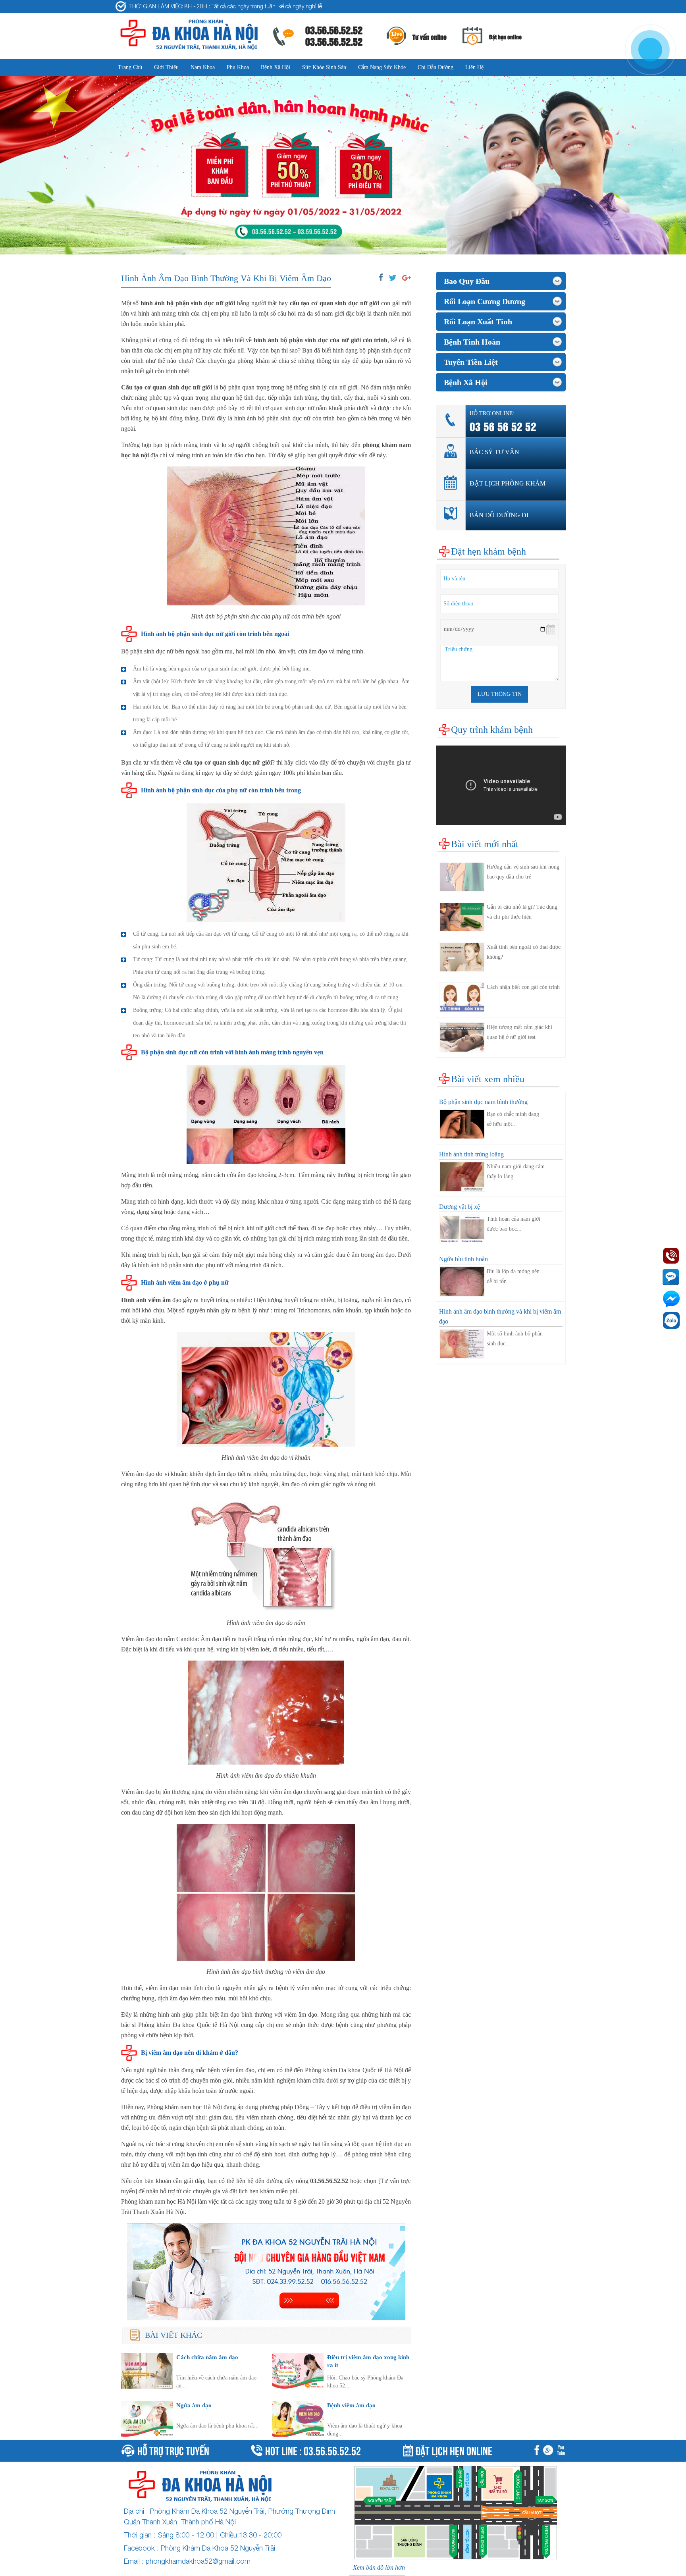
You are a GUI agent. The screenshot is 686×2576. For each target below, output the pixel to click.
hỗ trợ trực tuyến (173, 2450)
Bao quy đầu (467, 281)
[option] (343, 165)
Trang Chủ (130, 67)
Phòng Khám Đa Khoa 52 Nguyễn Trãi (218, 2548)
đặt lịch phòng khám (508, 483)
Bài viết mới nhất (485, 844)
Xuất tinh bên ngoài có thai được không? (524, 952)
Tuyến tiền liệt (471, 362)
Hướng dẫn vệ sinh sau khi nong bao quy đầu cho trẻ (523, 872)
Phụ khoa (238, 67)
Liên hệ (474, 67)
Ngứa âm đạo (194, 2405)
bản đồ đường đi (499, 515)
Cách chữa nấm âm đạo (207, 2357)
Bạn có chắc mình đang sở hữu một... (513, 1119)
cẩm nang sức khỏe (382, 67)
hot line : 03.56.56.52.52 (313, 2450)
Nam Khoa (203, 67)
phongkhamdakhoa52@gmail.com (198, 2561)
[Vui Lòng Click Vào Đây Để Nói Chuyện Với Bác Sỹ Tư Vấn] (266, 2272)
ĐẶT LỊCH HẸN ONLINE (454, 2450)
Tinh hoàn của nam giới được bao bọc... (514, 1224)
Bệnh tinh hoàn (472, 342)
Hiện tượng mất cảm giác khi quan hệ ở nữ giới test (519, 1032)
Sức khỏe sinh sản (324, 67)
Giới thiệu (166, 67)
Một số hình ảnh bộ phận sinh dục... (515, 1339)
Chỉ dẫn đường (435, 67)
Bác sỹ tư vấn (494, 452)
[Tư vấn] (550, 2451)
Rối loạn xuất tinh (478, 322)
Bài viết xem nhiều (488, 1079)
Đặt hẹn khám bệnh (488, 551)
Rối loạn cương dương (485, 301)
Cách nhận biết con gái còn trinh (523, 987)
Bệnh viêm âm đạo (351, 2405)
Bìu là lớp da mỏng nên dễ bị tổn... (513, 1276)
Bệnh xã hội (276, 67)
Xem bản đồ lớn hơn (379, 2567)
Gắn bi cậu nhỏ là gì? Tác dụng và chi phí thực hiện (522, 912)
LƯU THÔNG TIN (500, 694)
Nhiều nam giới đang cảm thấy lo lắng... (516, 1171)
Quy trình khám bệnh (492, 730)
